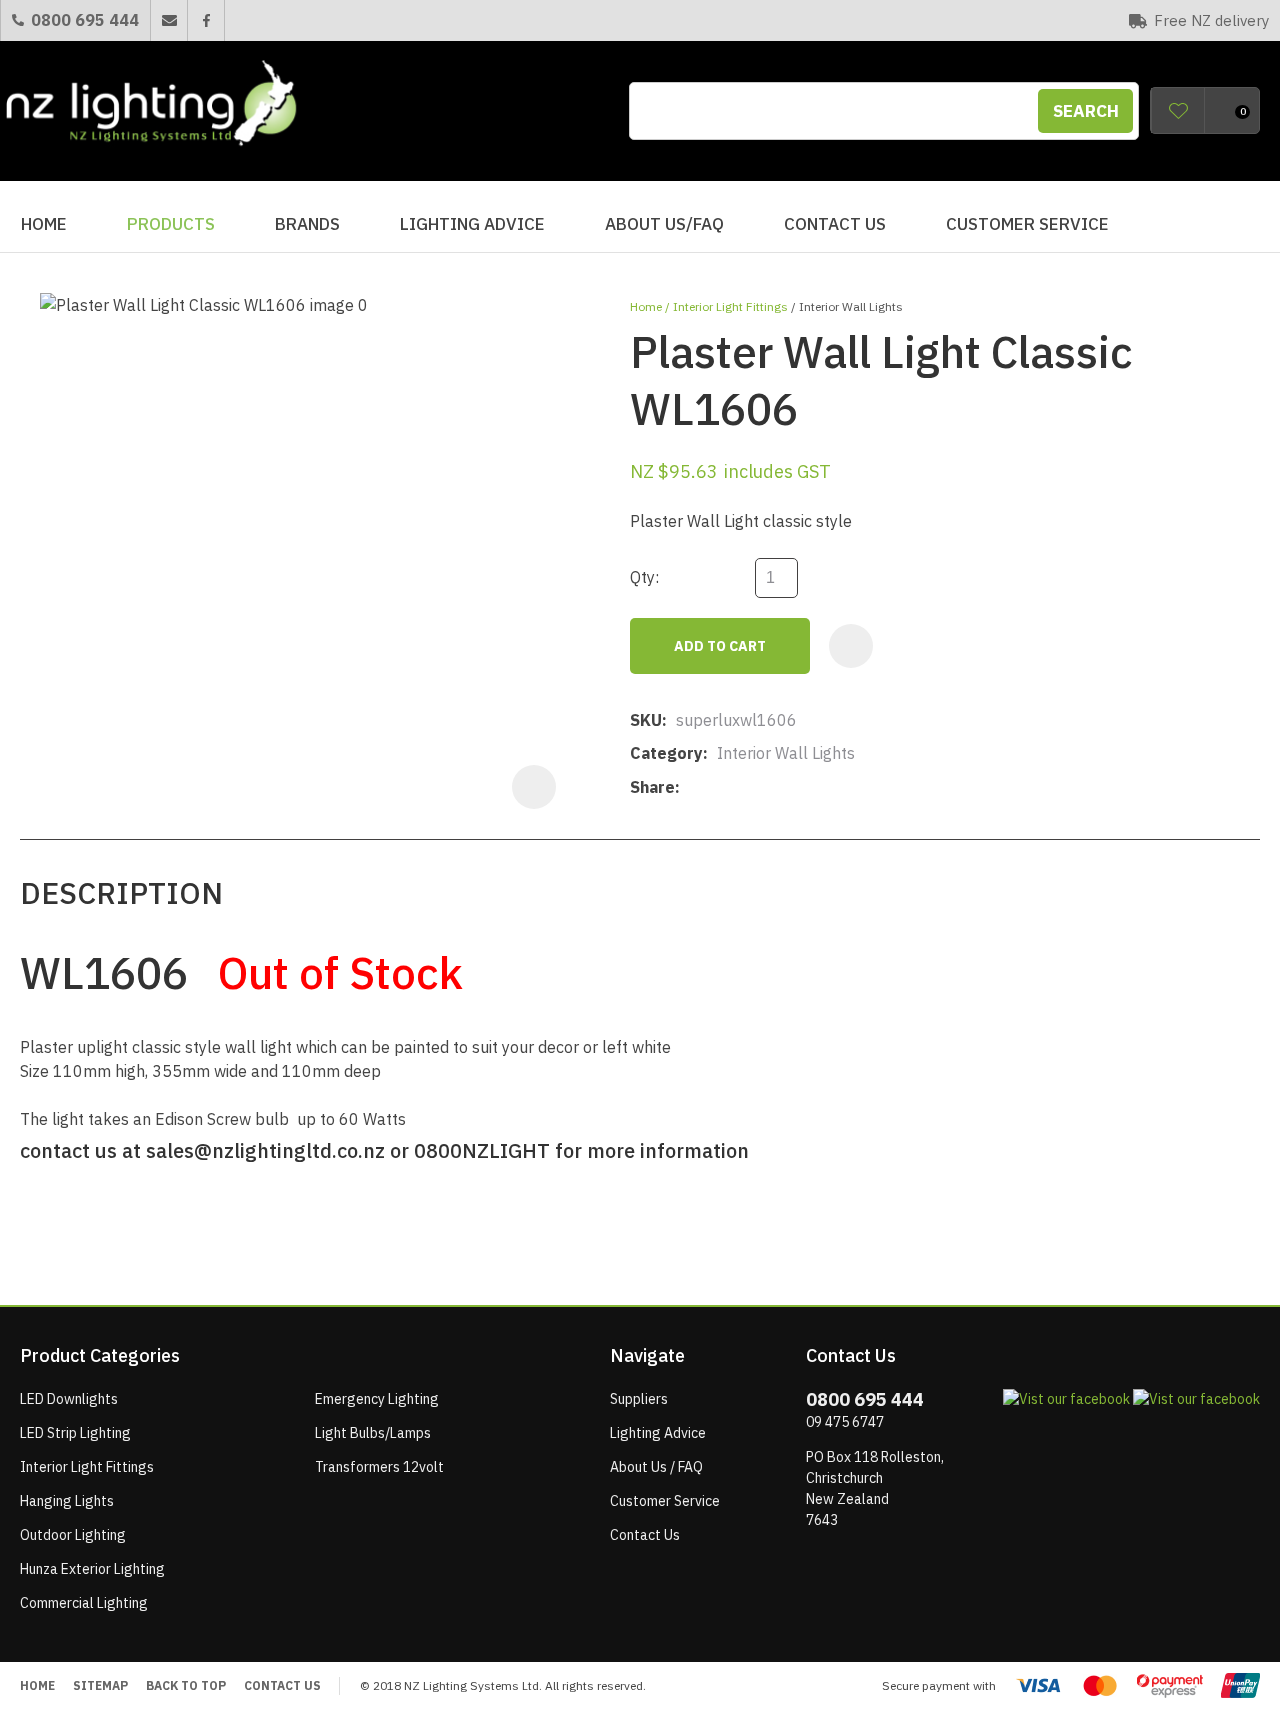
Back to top (186, 1685)
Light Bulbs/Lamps (373, 1433)
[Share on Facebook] (692, 787)
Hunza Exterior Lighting (92, 1569)
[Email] (750, 787)
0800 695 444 (85, 20)
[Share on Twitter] (719, 788)
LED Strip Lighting (75, 1433)
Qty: (644, 577)
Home (44, 224)
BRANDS (307, 224)
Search (1086, 111)
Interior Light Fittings (730, 306)
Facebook (205, 20)
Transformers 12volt (379, 1467)
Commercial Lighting (84, 1603)
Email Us (168, 20)
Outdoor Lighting (73, 1535)
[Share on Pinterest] (781, 788)
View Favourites (1178, 110)
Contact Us (835, 224)
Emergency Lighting (377, 1399)
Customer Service (1027, 224)
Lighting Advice (472, 224)
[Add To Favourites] (851, 646)
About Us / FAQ (656, 1467)
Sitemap (100, 1685)
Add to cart (720, 646)
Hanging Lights (67, 1501)
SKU (646, 720)
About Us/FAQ (664, 224)
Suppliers (639, 1399)
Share (652, 787)
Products (171, 224)
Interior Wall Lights (851, 306)
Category (666, 753)
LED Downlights (69, 1399)
